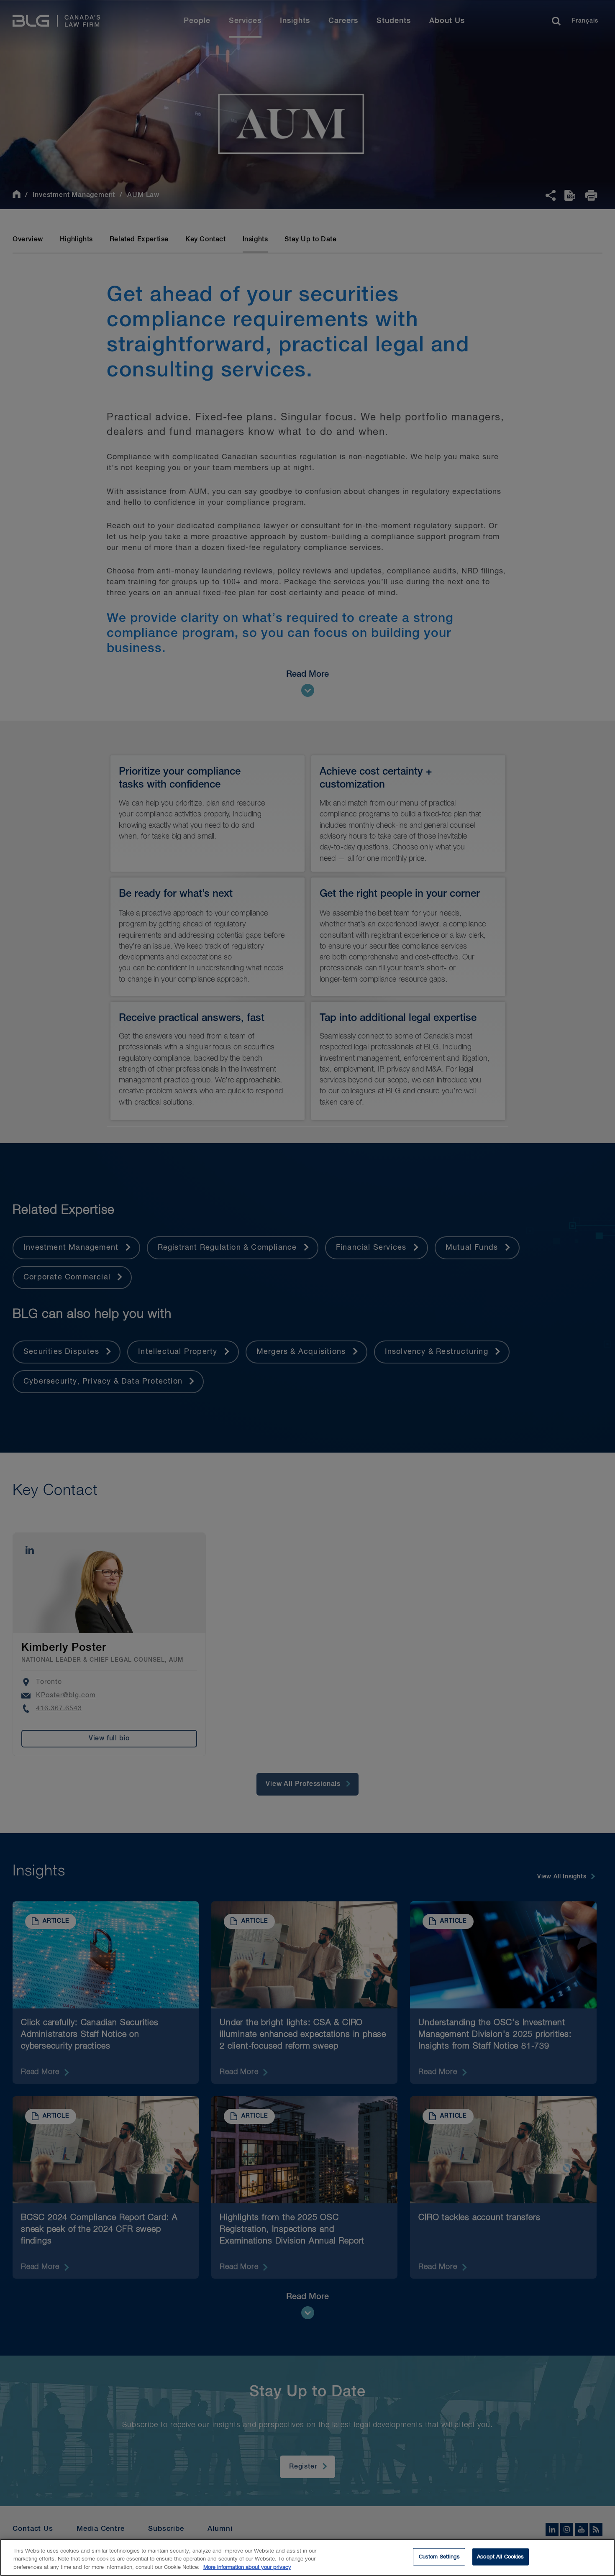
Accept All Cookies (500, 2557)
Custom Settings (439, 2557)
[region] (307, 2557)
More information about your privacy (247, 2567)
